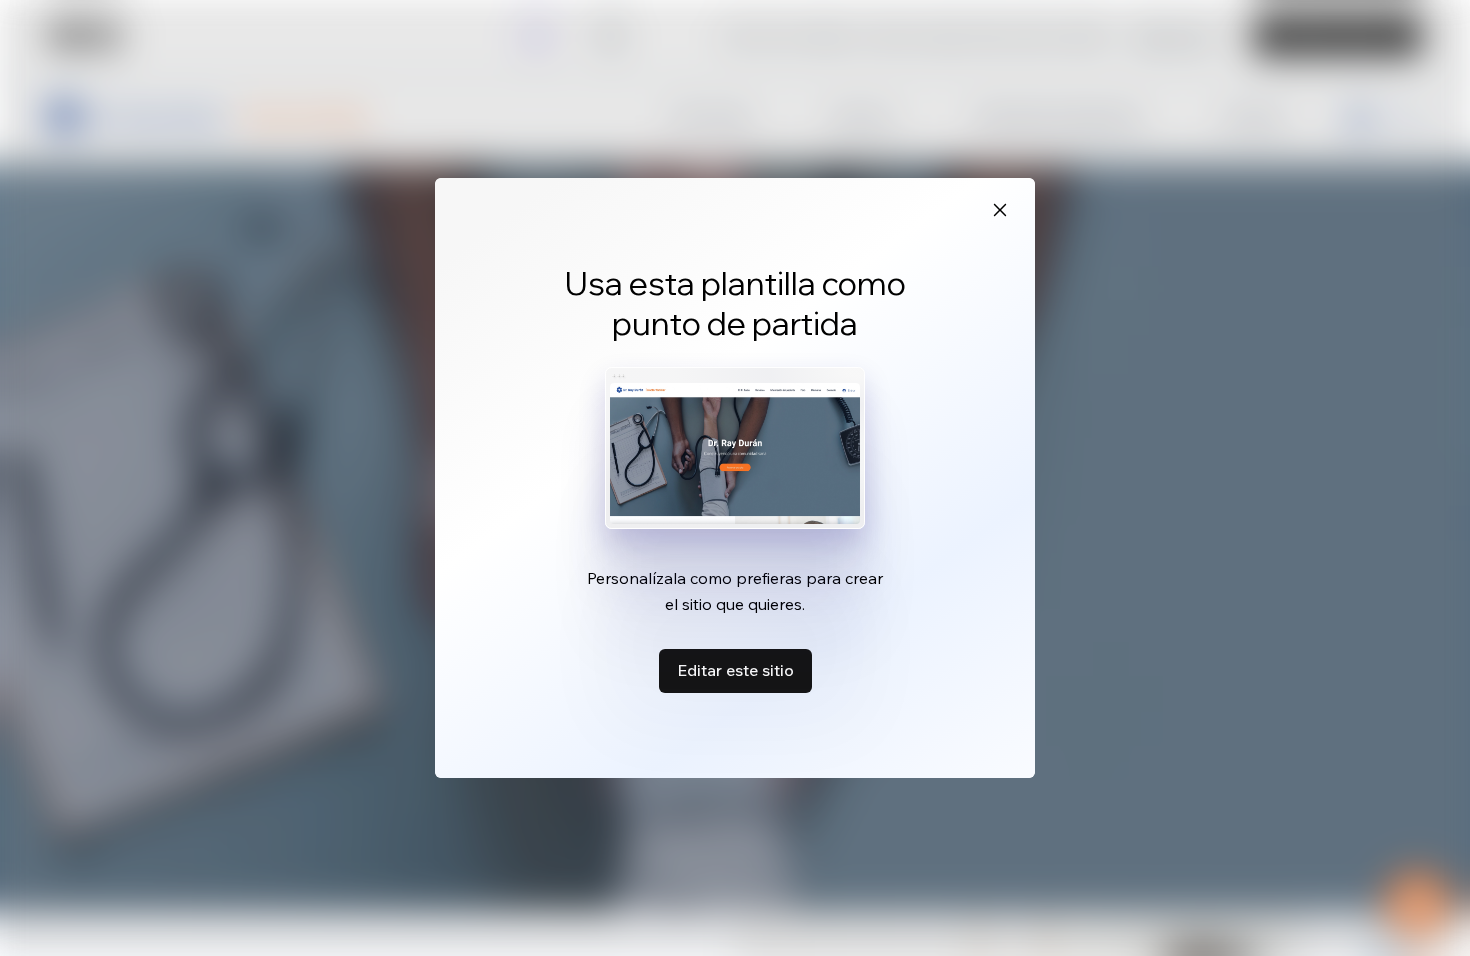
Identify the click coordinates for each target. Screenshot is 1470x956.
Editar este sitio (735, 670)
